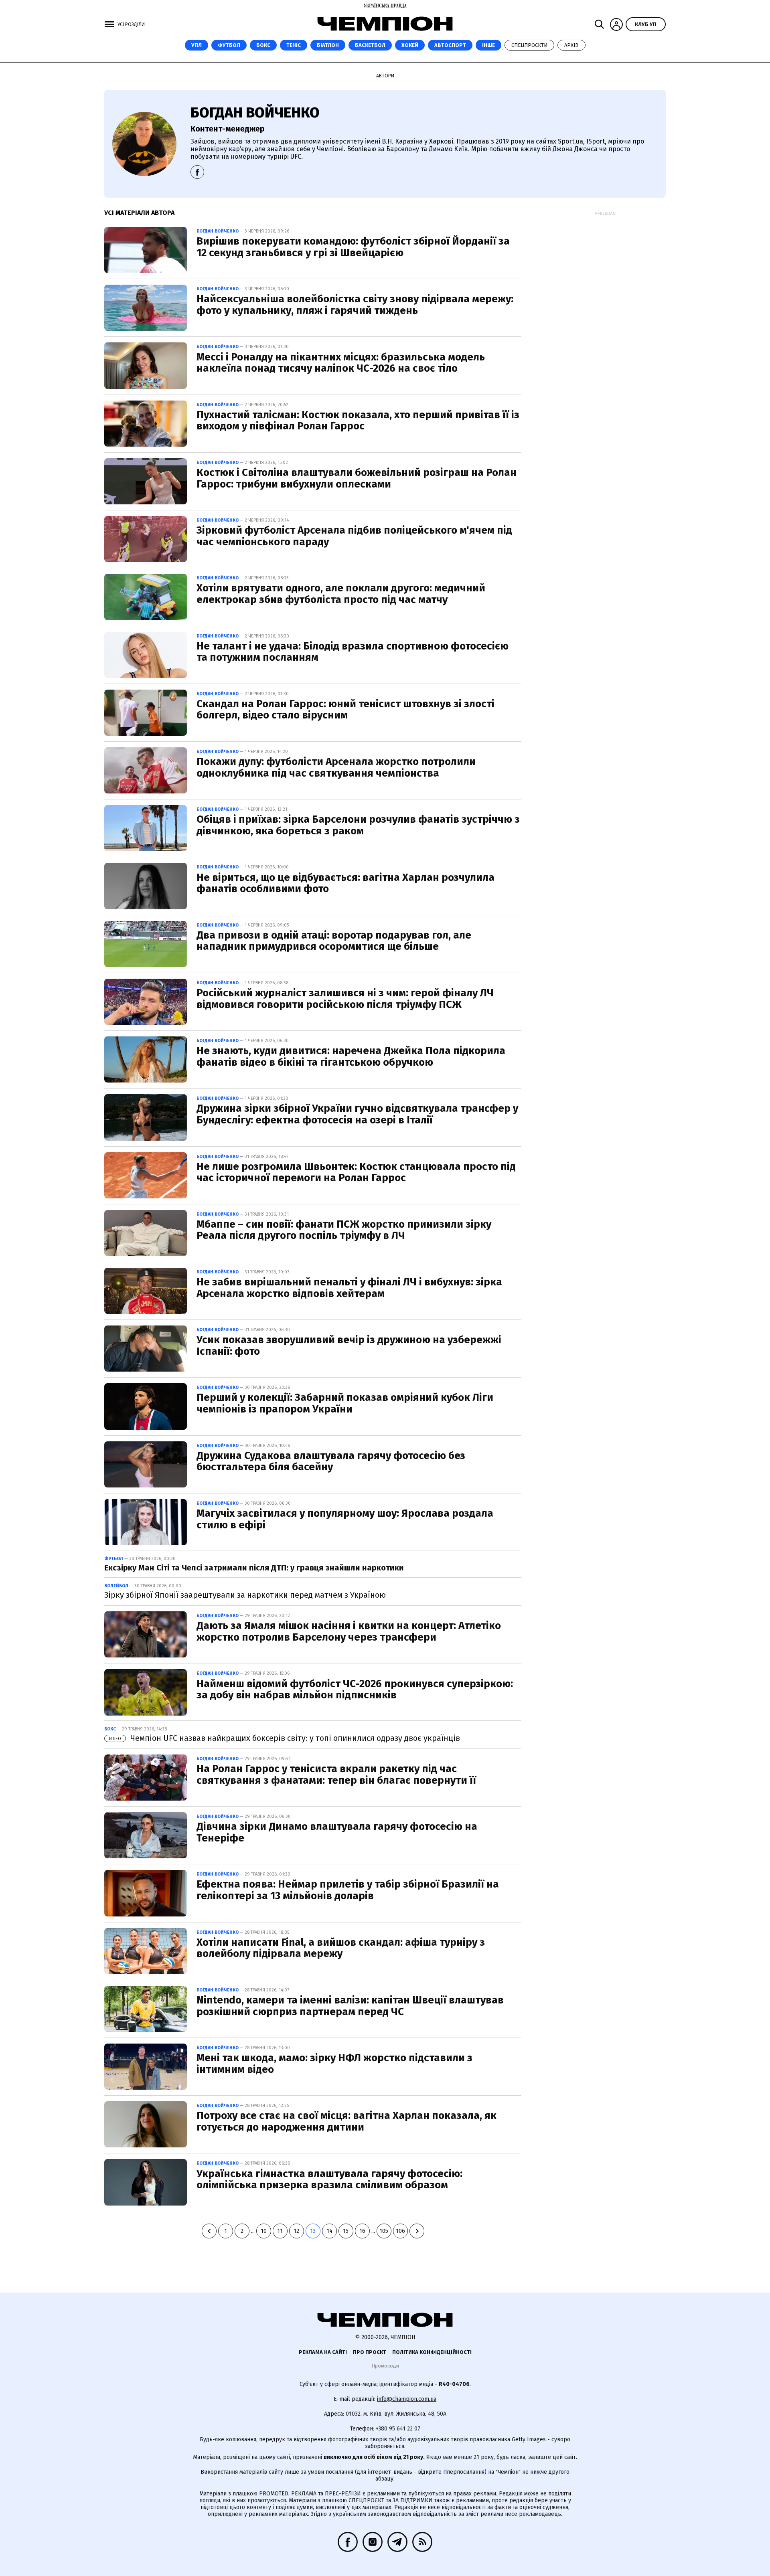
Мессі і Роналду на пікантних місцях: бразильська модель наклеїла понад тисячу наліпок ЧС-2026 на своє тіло (341, 363)
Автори (385, 76)
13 (313, 2231)
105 (384, 2231)
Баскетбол (370, 45)
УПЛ (197, 45)
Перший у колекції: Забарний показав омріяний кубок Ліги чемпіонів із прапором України (345, 1403)
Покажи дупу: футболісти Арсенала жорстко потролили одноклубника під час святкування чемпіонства (336, 767)
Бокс (263, 45)
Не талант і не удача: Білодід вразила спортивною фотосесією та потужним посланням (353, 652)
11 (280, 2231)
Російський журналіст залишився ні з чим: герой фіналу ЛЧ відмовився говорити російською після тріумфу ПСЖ (345, 999)
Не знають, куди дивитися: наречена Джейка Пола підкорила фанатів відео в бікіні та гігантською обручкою (351, 1056)
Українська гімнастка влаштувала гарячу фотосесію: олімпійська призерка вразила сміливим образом (329, 2179)
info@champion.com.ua (407, 2399)
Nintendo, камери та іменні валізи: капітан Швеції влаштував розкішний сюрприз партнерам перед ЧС (350, 2006)
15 (346, 2231)
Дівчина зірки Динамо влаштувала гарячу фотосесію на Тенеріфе (337, 1832)
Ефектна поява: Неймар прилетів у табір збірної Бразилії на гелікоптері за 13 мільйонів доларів (348, 1890)
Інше (488, 45)
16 (362, 2231)
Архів (571, 45)
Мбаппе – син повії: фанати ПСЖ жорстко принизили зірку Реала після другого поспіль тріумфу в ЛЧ (344, 1230)
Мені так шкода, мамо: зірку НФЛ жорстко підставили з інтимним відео (334, 2064)
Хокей (410, 45)
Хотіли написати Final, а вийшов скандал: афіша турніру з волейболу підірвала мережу (341, 1948)
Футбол (229, 45)
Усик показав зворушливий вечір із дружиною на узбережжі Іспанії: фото (349, 1346)
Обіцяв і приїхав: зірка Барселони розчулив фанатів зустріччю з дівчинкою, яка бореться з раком (358, 825)
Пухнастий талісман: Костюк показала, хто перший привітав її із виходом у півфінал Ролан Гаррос (358, 421)
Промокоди (385, 2366)
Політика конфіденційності (432, 2352)
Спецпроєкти (529, 45)
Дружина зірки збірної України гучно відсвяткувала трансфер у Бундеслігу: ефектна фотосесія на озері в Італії (357, 1114)
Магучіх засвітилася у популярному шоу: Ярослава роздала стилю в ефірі (345, 1519)
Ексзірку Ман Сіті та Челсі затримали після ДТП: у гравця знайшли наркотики (254, 1568)
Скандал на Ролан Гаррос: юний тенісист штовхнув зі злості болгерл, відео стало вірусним (345, 710)
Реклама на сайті (323, 2352)
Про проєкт (370, 2352)
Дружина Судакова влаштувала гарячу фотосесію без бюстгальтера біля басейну (331, 1461)
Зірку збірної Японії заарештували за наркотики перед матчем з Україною (245, 1595)
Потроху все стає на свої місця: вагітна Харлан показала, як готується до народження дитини (346, 2121)
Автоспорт (450, 45)
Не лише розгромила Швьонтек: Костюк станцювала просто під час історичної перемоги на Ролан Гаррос (356, 1172)
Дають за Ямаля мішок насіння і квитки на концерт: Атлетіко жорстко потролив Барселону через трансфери (349, 1631)
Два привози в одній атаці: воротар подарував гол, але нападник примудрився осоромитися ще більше (334, 941)
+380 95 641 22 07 (398, 2429)
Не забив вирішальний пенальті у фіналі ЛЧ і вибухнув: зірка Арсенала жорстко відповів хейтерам (349, 1288)
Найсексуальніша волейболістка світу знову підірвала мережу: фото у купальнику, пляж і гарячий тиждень (355, 305)
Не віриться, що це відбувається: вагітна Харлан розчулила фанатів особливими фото (345, 883)
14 (329, 2231)
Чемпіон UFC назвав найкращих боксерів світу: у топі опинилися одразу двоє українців (285, 1738)
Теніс (294, 45)
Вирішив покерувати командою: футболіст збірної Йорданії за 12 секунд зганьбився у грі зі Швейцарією (353, 247)
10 (264, 2231)
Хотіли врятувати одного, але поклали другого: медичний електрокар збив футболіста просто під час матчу (341, 594)
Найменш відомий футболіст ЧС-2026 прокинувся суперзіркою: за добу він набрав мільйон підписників (355, 1690)
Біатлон (328, 45)
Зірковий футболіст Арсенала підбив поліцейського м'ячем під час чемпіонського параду (354, 536)
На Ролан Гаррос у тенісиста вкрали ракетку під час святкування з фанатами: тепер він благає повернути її (336, 1775)
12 (296, 2231)
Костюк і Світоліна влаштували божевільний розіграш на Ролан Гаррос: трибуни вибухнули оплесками (357, 478)
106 (400, 2231)
